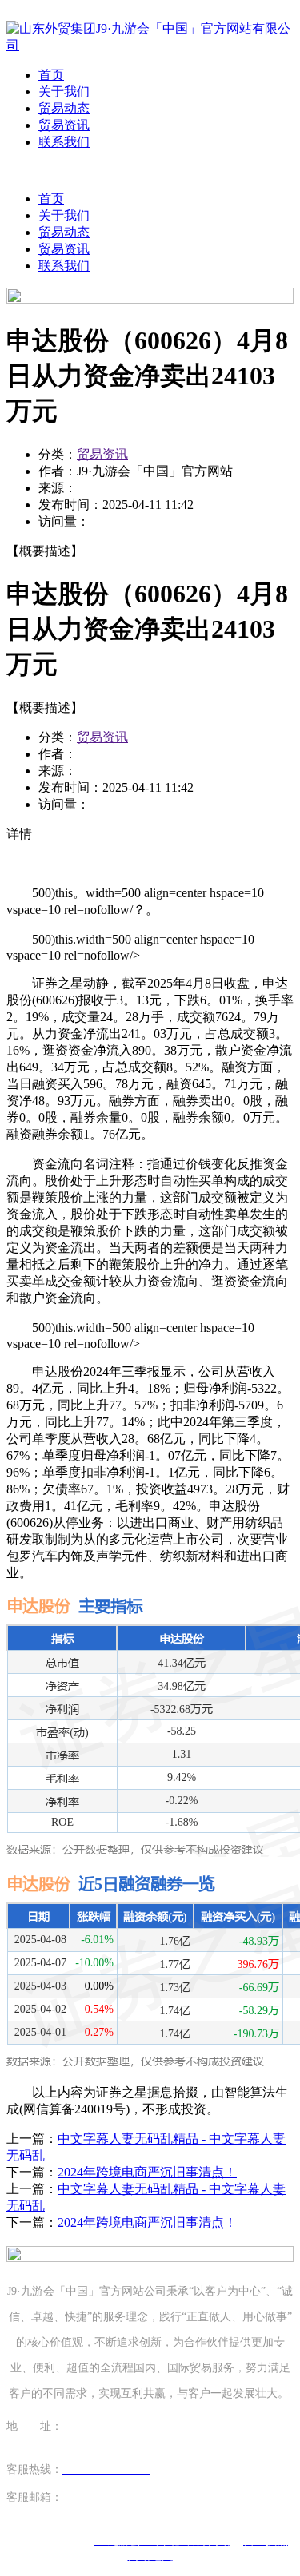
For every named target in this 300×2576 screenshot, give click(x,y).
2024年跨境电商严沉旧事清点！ (147, 2172)
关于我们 (64, 91)
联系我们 (64, 142)
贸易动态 (64, 108)
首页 (51, 75)
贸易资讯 (64, 125)
